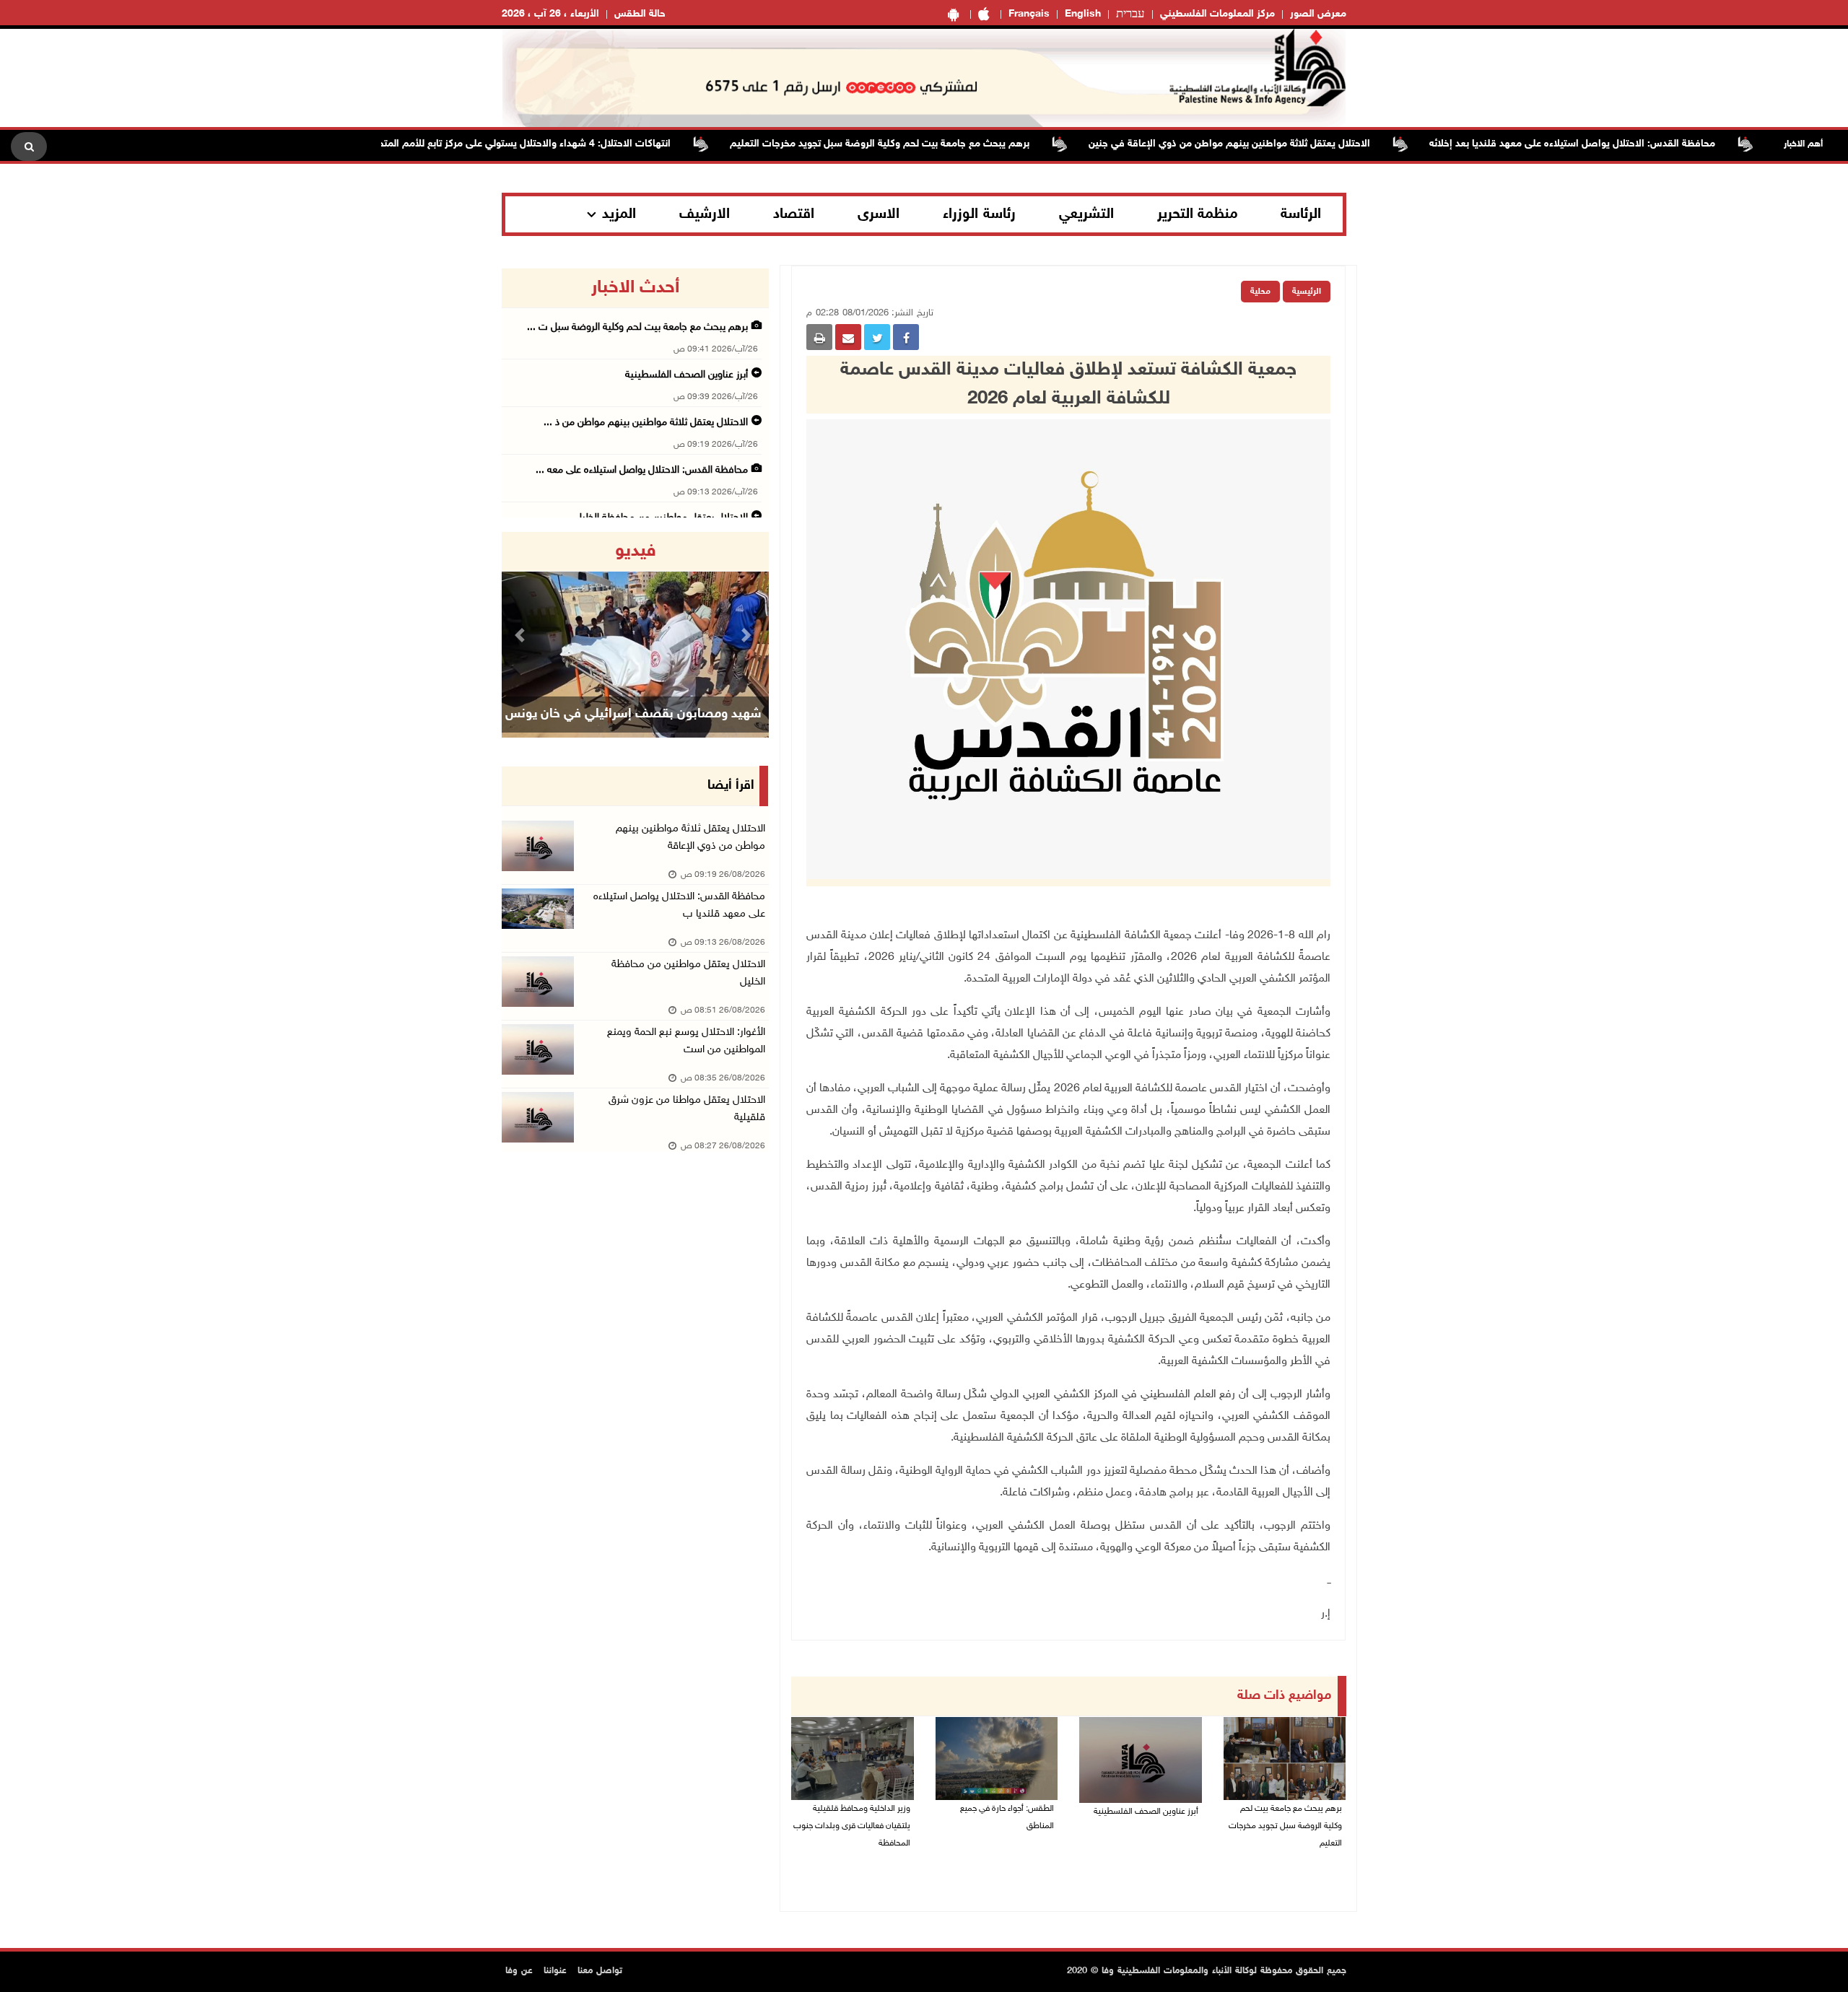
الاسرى (879, 214)
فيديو (636, 551)
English (1083, 14)
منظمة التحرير (1198, 214)
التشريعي (1086, 214)
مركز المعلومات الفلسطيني (1217, 14)
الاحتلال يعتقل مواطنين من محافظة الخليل (688, 973)
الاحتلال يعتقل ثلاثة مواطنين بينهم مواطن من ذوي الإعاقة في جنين (1281, 144)
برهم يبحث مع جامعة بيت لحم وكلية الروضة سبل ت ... (637, 327)
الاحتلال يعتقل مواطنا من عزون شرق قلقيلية (687, 1109)
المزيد (619, 214)
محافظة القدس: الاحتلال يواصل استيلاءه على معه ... (642, 470)
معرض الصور (1318, 14)
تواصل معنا (600, 1971)
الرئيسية (1307, 292)
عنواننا (555, 1971)
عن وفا (519, 1971)
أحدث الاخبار (635, 288)
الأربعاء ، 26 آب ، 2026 (550, 14)
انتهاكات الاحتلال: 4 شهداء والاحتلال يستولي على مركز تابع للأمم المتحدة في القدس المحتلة (530, 144)
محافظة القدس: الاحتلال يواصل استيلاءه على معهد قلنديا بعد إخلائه (1623, 144)
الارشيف (705, 214)
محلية (1260, 292)
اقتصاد (794, 214)
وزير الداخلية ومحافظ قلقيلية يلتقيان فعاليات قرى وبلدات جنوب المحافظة (852, 1826)
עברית (1130, 14)
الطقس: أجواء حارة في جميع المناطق (1007, 1817)
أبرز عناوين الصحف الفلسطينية (1146, 1812)
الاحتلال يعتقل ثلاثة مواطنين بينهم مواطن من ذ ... (646, 423)
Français (1029, 14)
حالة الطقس (640, 14)
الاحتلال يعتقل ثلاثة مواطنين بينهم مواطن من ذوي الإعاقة (690, 838)
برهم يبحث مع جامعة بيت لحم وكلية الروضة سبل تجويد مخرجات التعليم (931, 144)
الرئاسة (1301, 214)
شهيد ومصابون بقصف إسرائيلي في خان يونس (633, 715)
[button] (522, 635)
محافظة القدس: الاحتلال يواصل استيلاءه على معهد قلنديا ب (679, 905)
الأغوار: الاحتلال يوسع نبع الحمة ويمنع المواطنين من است (686, 1041)
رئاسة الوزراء (979, 214)
